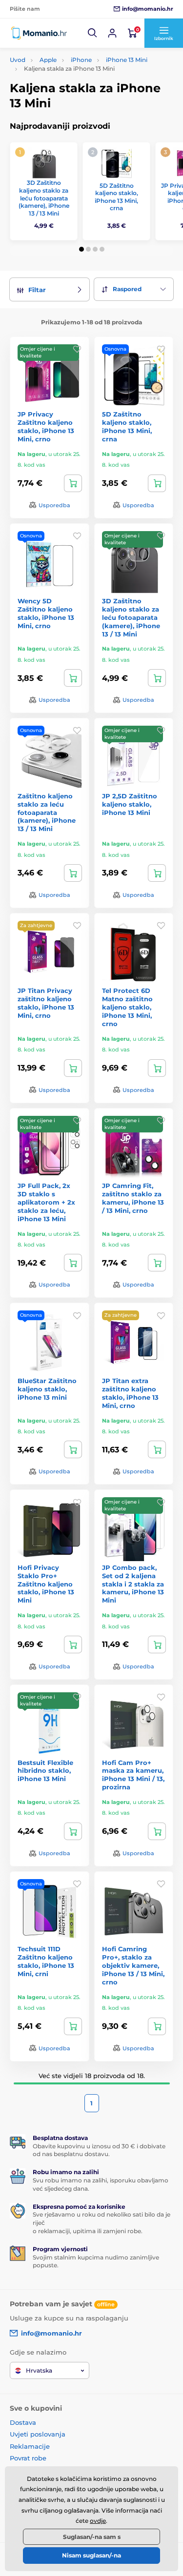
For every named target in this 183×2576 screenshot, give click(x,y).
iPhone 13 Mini (127, 60)
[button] (93, 33)
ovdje (98, 2521)
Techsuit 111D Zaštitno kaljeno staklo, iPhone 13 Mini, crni (46, 1961)
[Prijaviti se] (112, 33)
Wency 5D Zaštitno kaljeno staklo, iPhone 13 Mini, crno (46, 613)
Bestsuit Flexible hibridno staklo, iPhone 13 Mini (45, 1771)
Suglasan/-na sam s (92, 2537)
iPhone (81, 60)
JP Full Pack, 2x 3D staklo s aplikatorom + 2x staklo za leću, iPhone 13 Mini (46, 1202)
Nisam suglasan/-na (91, 2555)
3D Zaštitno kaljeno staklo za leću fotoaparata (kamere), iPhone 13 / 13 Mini (44, 198)
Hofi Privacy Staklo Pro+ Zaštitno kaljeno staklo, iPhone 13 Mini (46, 1584)
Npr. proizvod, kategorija (72, 100)
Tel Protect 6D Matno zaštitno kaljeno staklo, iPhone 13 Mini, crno (127, 1007)
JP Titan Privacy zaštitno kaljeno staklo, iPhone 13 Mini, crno (46, 1003)
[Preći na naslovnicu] (39, 33)
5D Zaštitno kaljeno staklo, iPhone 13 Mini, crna (116, 197)
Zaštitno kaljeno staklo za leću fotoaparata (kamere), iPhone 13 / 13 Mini (47, 812)
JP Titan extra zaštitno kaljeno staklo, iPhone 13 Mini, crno (130, 1393)
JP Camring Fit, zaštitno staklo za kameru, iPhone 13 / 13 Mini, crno (133, 1198)
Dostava (23, 2422)
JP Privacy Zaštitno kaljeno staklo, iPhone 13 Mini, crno (46, 426)
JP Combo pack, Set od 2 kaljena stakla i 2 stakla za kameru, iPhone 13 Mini (133, 1584)
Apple (48, 60)
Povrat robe (28, 2458)
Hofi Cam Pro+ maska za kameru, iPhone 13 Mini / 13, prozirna (133, 1775)
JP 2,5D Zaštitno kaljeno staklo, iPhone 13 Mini (130, 804)
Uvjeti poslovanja (38, 2434)
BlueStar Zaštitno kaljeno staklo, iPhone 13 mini (47, 1389)
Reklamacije (30, 2446)
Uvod (18, 60)
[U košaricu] (73, 483)
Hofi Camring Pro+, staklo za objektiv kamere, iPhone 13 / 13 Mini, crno (133, 1965)
